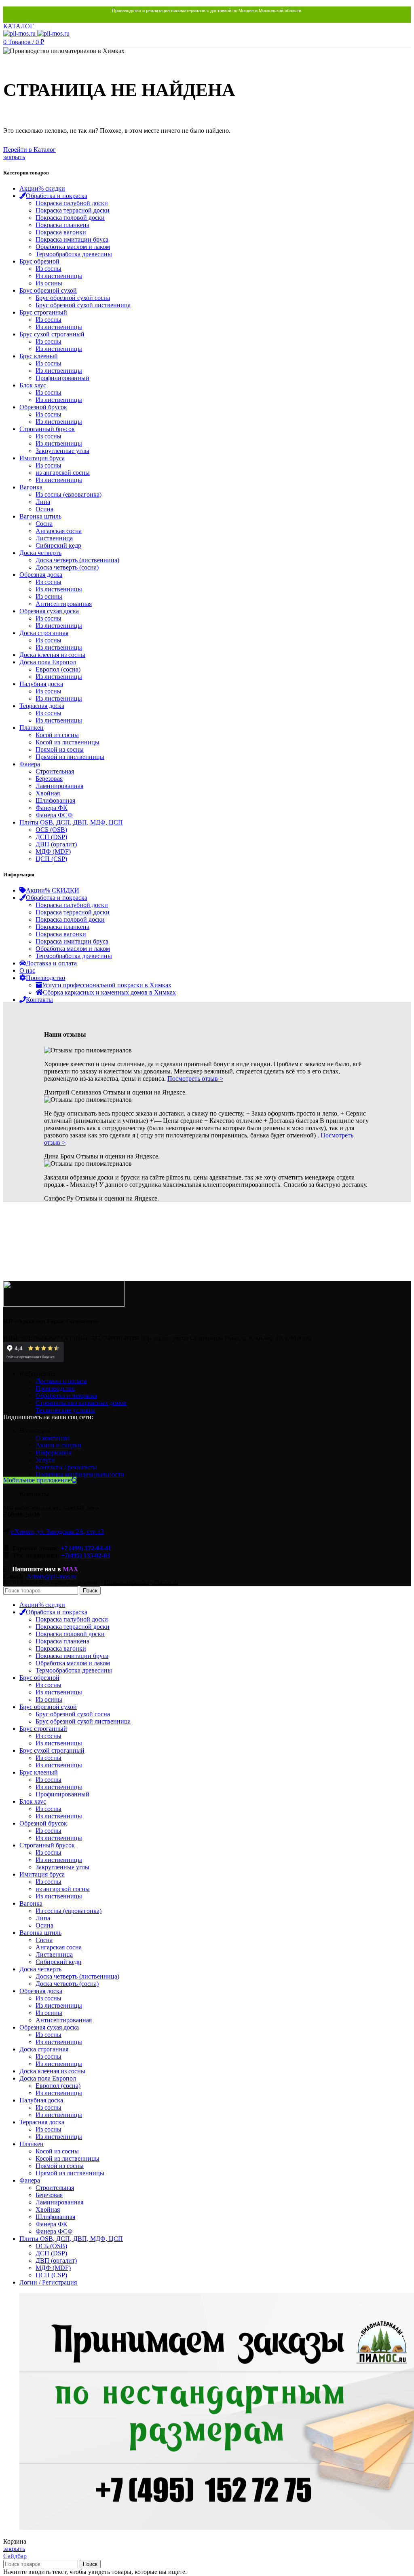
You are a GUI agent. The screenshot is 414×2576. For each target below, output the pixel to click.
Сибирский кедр (58, 545)
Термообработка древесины (74, 254)
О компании (53, 1438)
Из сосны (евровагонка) (69, 494)
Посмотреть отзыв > (195, 1079)
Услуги (45, 1460)
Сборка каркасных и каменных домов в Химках (109, 992)
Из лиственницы (59, 276)
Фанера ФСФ (54, 815)
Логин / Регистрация (48, 2282)
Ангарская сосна (59, 531)
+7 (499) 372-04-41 (86, 1548)
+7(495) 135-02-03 (86, 1555)
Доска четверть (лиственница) (77, 560)
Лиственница (54, 538)
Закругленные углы (62, 451)
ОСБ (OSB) (51, 830)
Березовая (49, 779)
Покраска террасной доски (73, 210)
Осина (44, 509)
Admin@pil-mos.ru (52, 1576)
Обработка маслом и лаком (73, 247)
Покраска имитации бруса (72, 239)
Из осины (49, 283)
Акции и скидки (58, 1445)
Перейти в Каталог (30, 150)
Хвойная (48, 793)
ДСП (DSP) (51, 837)
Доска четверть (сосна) (67, 567)
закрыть (14, 157)
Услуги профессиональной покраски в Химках (107, 985)
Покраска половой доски (70, 218)
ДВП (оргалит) (56, 844)
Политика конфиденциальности (80, 1474)
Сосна (44, 524)
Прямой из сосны (60, 749)
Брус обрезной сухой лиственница (83, 305)
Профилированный (62, 378)
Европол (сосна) (58, 669)
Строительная (55, 771)
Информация (54, 1453)
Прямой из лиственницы (70, 757)
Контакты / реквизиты (66, 1467)
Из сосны (49, 269)
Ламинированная (59, 786)
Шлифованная (55, 800)
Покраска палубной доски (72, 203)
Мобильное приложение (37, 1480)
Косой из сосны (57, 735)
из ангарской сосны (63, 473)
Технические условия (65, 1410)
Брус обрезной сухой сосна (73, 298)
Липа (43, 502)
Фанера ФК (52, 808)
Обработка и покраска (66, 1395)
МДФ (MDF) (53, 851)
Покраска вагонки (61, 232)
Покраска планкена (62, 225)
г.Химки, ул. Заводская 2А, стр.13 (57, 1531)
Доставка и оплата (61, 1381)
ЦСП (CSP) (51, 859)
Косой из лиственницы (68, 742)
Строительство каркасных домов (81, 1403)
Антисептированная (64, 604)
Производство (55, 1388)
